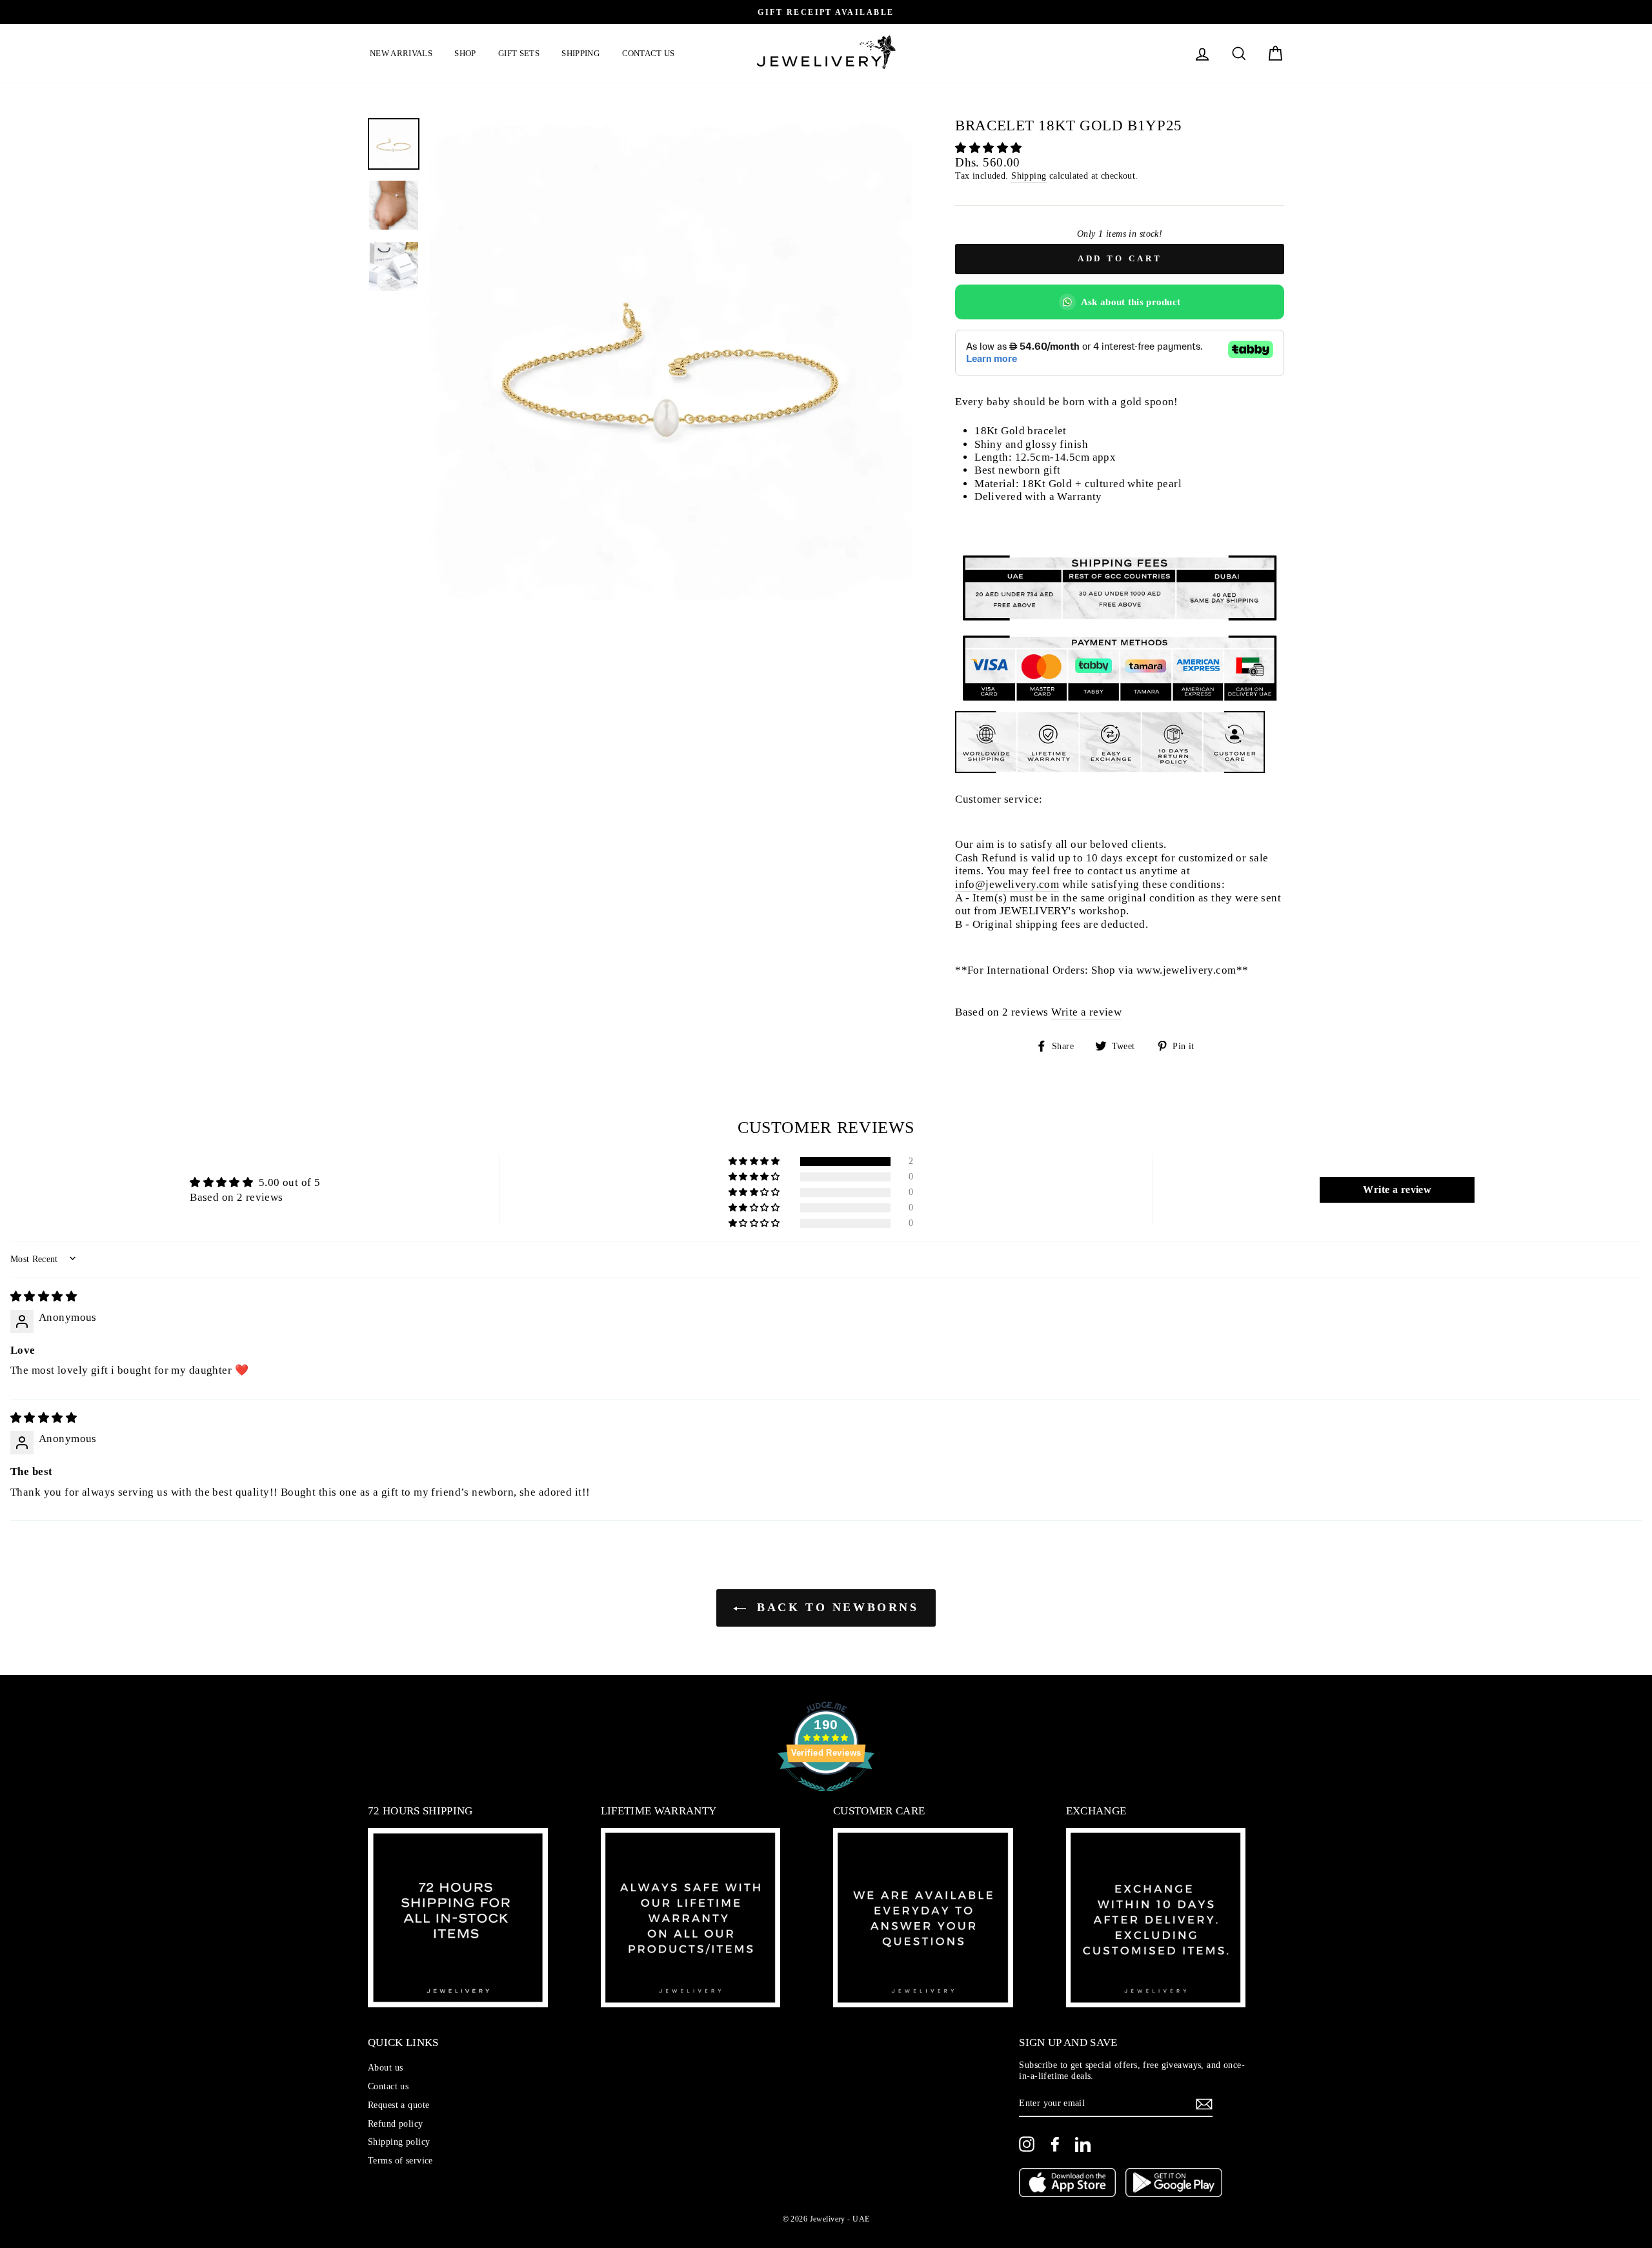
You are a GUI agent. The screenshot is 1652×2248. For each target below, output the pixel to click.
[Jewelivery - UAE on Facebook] (1055, 2144)
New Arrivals (401, 53)
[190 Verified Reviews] (826, 1798)
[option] (826, 12)
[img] (44, 1297)
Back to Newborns (835, 1607)
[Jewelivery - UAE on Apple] (1067, 2184)
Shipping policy (399, 2142)
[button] (988, 148)
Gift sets (519, 53)
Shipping (580, 53)
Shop (465, 53)
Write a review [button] (1397, 1189)
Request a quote (398, 2105)
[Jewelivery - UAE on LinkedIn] (1083, 2144)
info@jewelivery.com (1007, 884)
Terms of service (400, 2160)
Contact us (649, 53)
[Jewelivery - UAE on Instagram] (1027, 2144)
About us (385, 2067)
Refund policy (396, 2123)
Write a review (1086, 1012)
